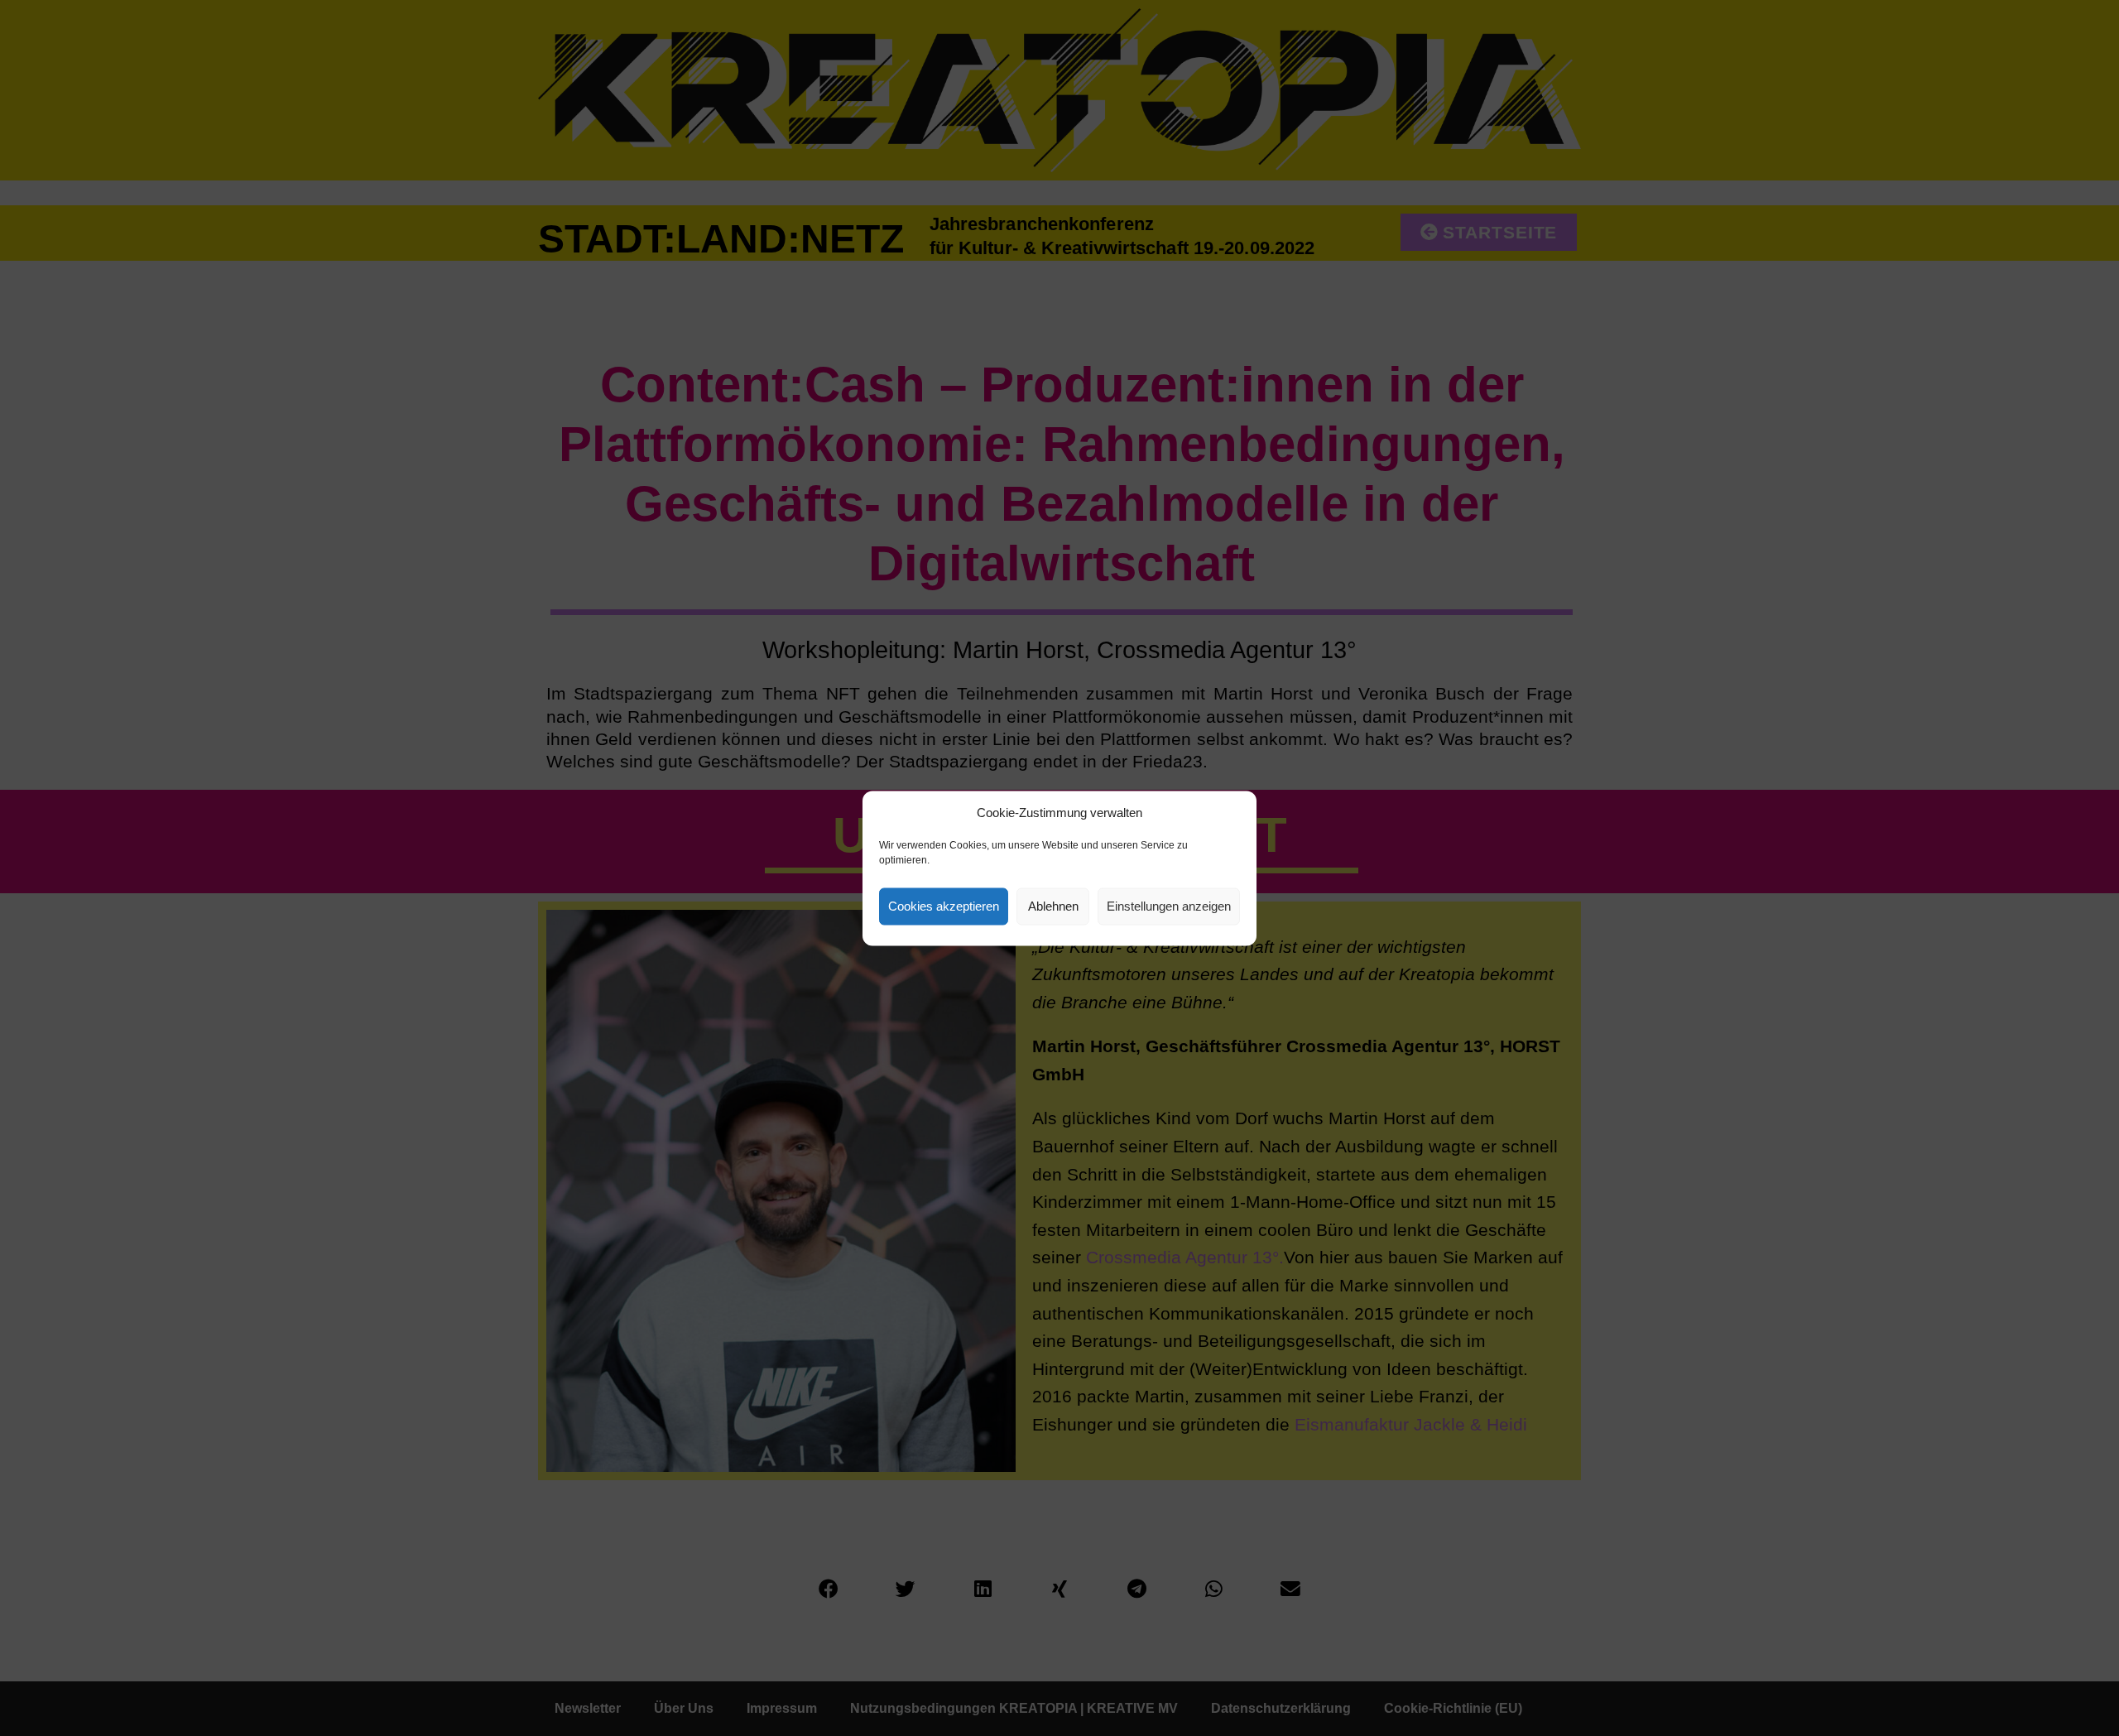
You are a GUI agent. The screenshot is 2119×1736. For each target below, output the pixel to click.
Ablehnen (1053, 906)
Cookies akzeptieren (944, 906)
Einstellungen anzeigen (1169, 906)
